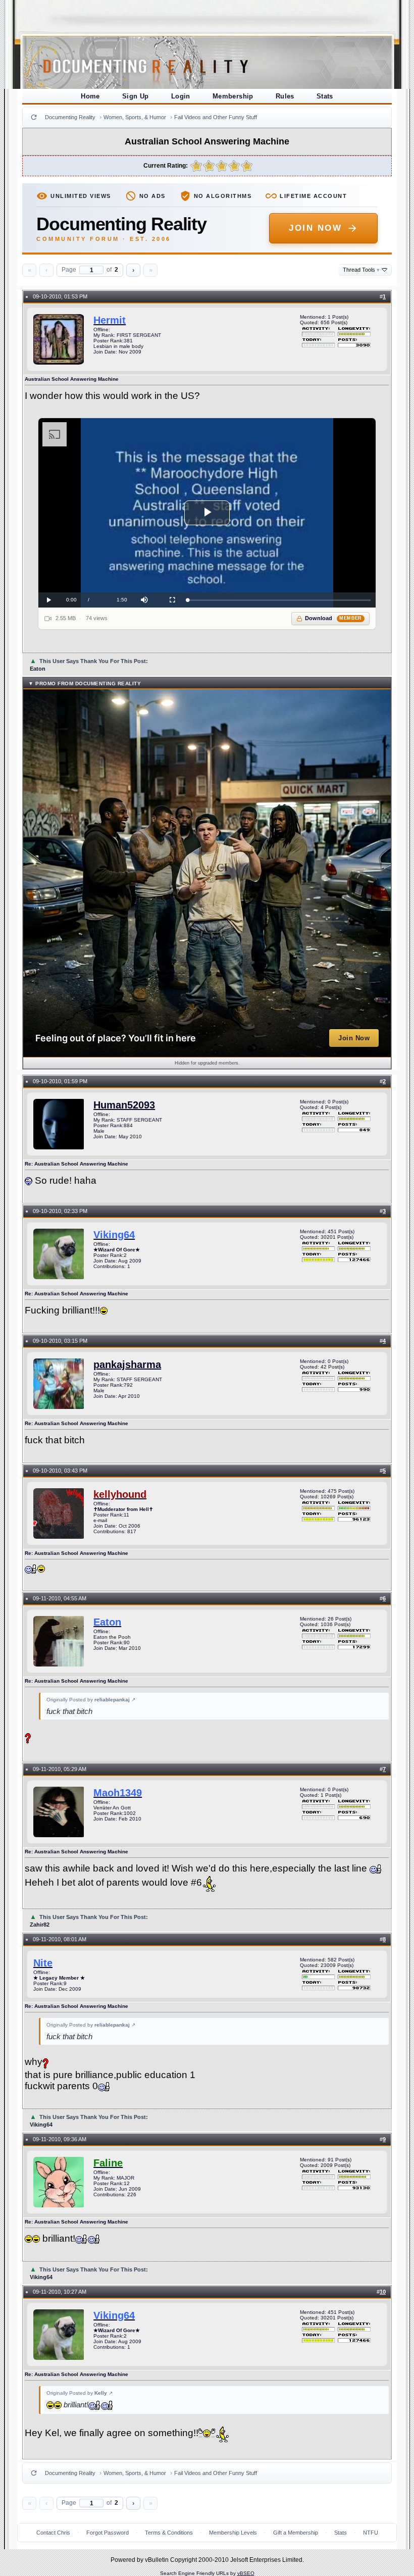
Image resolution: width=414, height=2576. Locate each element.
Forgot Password (108, 2533)
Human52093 (124, 1105)
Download (333, 618)
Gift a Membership (296, 2533)
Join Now (315, 228)
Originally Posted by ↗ (91, 1700)
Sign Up (136, 96)
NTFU (371, 2533)
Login (181, 96)
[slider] (279, 600)
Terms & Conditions (169, 2533)
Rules (285, 96)
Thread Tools (361, 270)
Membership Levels (233, 2533)
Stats (325, 96)
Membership (233, 96)
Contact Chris (53, 2533)
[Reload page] (34, 117)
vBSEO (246, 2573)
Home (90, 96)
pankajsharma (127, 1365)
